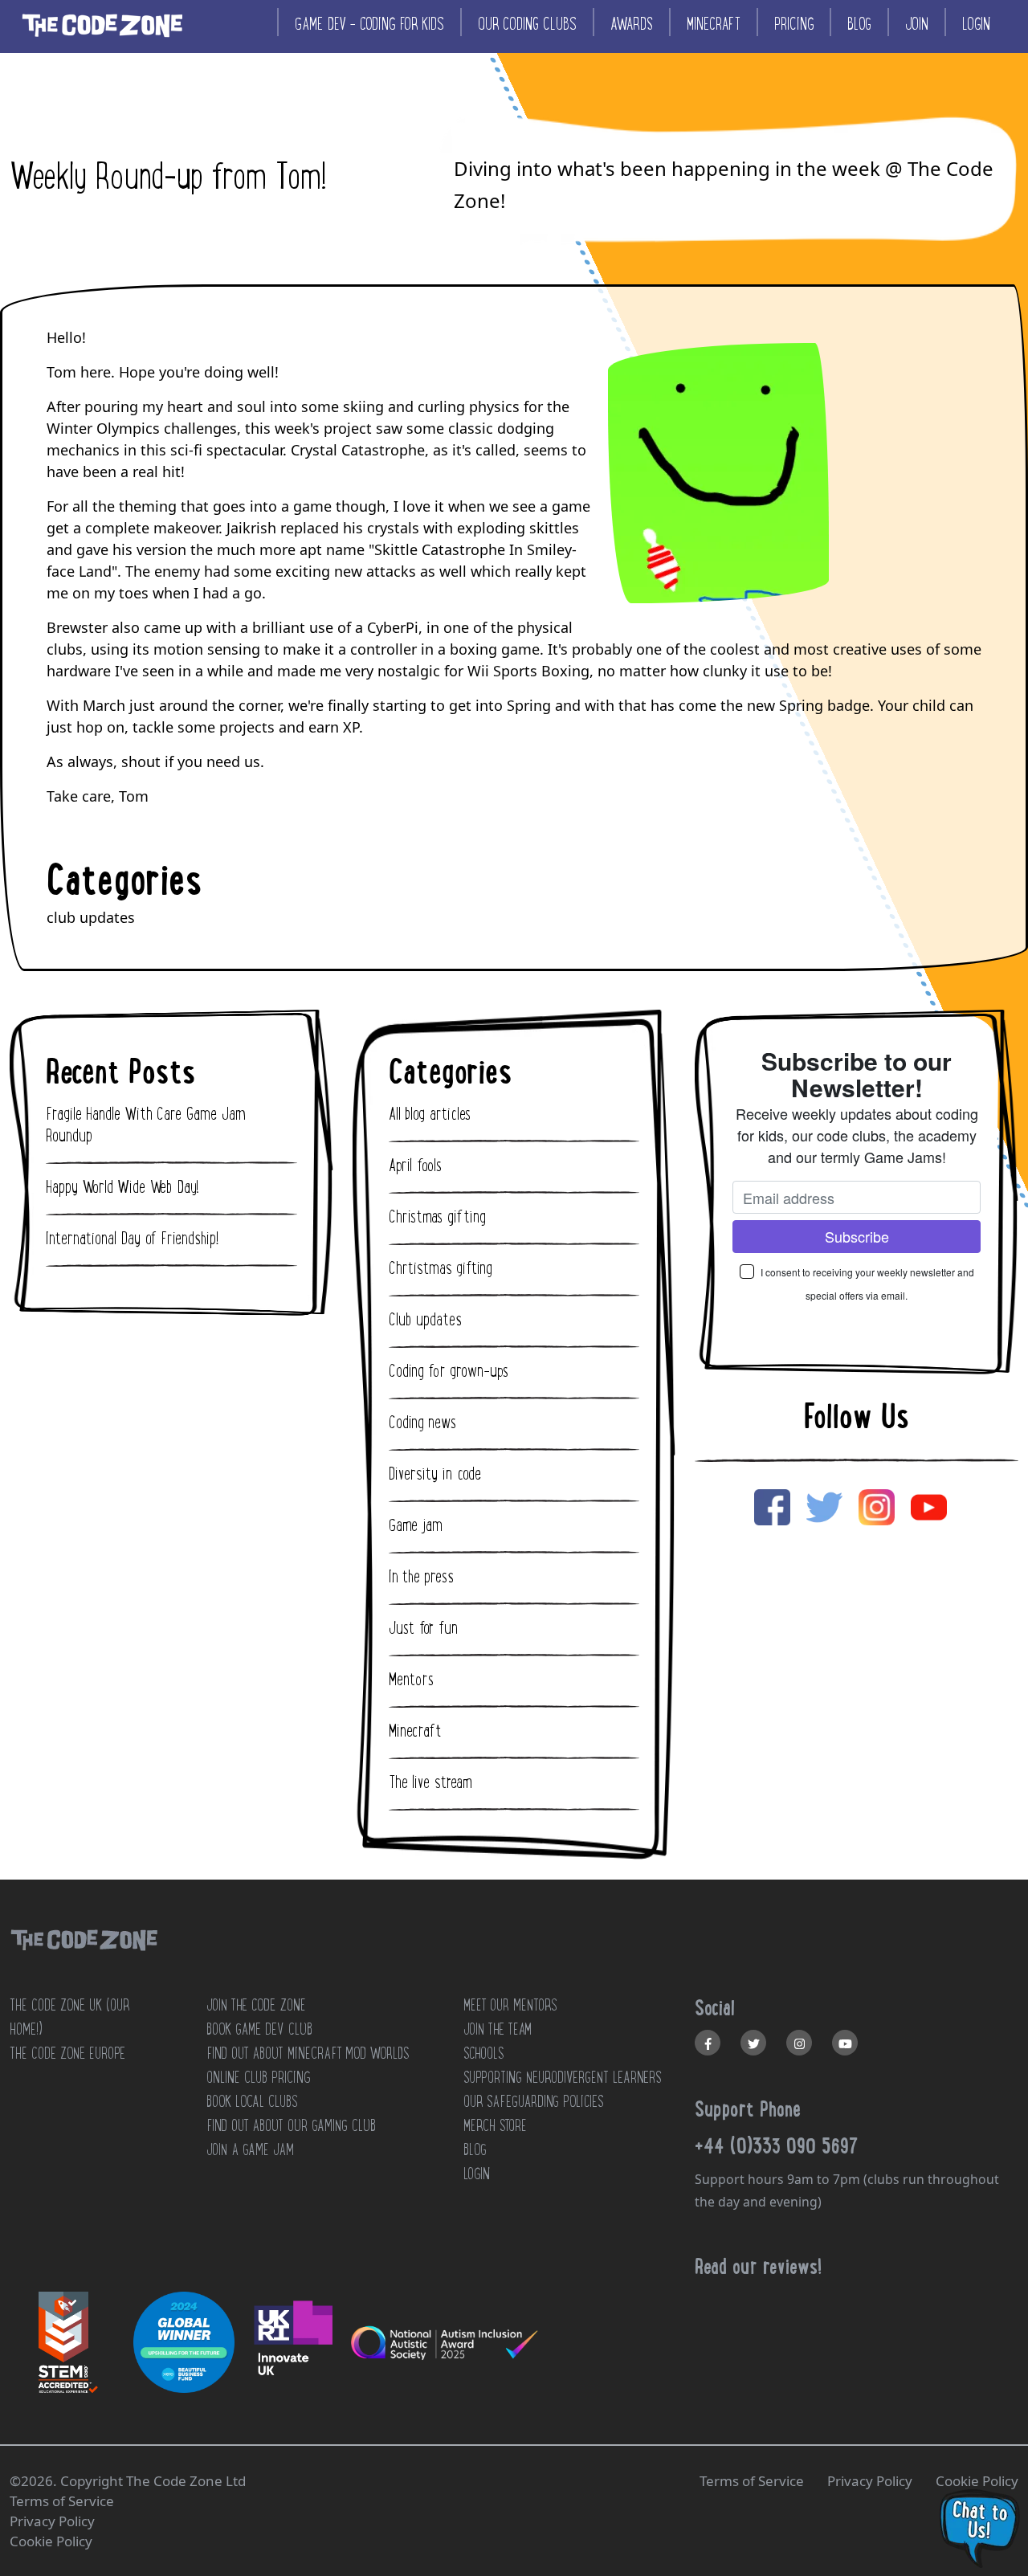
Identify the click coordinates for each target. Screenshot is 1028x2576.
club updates (91, 917)
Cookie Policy (977, 2481)
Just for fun (423, 1628)
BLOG (475, 2149)
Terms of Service (752, 2481)
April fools (415, 1166)
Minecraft (714, 24)
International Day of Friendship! (132, 1239)
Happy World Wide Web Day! (122, 1187)
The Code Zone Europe (67, 2053)
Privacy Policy (870, 2481)
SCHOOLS (483, 2053)
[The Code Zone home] (84, 1960)
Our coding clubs (527, 24)
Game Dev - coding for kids (369, 24)
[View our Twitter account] (753, 2043)
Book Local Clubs (252, 2101)
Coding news (422, 1423)
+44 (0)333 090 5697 (777, 2145)
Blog (859, 24)
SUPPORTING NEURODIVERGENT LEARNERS (563, 2077)
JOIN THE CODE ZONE (256, 2005)
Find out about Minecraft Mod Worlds (308, 2053)
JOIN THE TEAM (498, 2029)
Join (917, 24)
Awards (632, 24)
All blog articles (430, 1114)
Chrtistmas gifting (441, 1268)
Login (976, 24)
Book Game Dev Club (259, 2029)
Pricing (794, 24)
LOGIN (477, 2174)
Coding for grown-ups (449, 1371)
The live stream (430, 1782)
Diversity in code (435, 1474)
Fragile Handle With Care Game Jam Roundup (146, 1125)
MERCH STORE (495, 2125)
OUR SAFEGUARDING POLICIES (533, 2101)
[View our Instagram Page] (799, 2043)
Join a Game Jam (250, 2149)
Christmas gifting (437, 1217)
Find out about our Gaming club (291, 2125)
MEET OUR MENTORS (510, 2005)
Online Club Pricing (258, 2077)
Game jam (416, 1525)
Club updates (425, 1320)
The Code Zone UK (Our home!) (69, 2017)
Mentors (411, 1680)
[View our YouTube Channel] (845, 2043)
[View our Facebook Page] (708, 2043)
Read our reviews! (758, 2266)
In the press (421, 1577)
